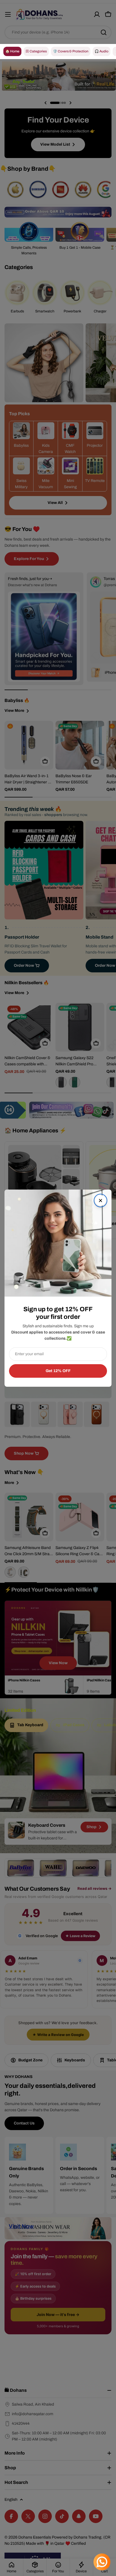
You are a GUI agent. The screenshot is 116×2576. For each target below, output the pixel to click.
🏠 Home (12, 51)
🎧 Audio (101, 51)
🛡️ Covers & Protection (71, 51)
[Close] (101, 1201)
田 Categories (36, 51)
